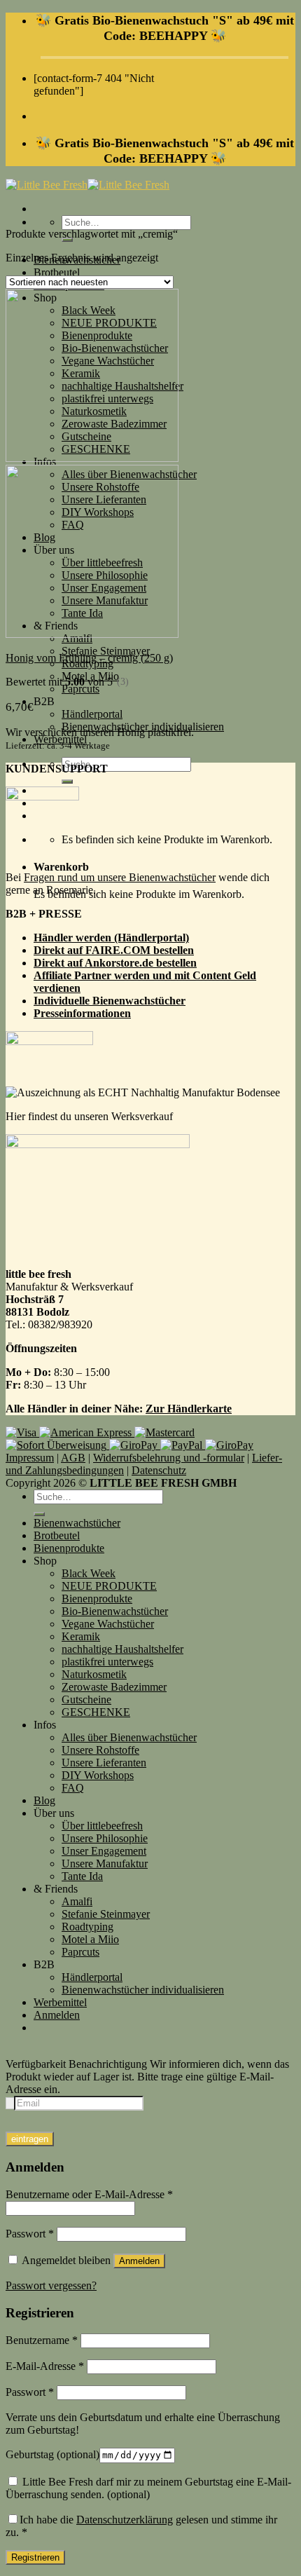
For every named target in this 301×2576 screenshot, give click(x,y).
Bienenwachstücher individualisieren (143, 1990)
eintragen (30, 2139)
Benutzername (42, 2340)
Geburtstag (52, 2454)
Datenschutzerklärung (125, 2520)
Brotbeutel (57, 272)
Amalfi (77, 1901)
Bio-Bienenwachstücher (115, 1611)
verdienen (57, 988)
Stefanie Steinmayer (106, 651)
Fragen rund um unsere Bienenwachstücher (120, 877)
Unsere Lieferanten (104, 1763)
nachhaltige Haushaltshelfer (122, 1649)
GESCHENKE (96, 1712)
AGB (73, 1458)
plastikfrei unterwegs (107, 1662)
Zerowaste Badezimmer (114, 1687)
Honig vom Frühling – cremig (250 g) (89, 658)
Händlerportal (92, 714)
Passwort (30, 2234)
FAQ (73, 1788)
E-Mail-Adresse (45, 2366)
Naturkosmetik (94, 1674)
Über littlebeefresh (102, 1826)
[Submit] (67, 782)
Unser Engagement (104, 1851)
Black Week (89, 1573)
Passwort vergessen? (51, 2285)
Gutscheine (86, 1699)
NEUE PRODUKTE (109, 1586)
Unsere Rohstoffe (100, 1750)
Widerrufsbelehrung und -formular (169, 1458)
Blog (44, 1800)
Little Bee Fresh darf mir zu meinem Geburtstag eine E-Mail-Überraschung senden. (148, 2488)
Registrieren (35, 2557)
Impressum (30, 1458)
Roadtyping (87, 1927)
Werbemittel (60, 2002)
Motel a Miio (90, 1939)
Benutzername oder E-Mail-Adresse (89, 2194)
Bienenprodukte (69, 1548)
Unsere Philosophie (105, 1838)
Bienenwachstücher (77, 1523)
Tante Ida (82, 1876)
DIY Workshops (98, 1775)
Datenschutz (159, 1470)
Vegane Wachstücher (108, 1624)
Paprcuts (80, 689)
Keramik (81, 1636)
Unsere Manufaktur (105, 1863)
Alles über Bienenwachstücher (129, 1737)
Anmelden (139, 2261)
